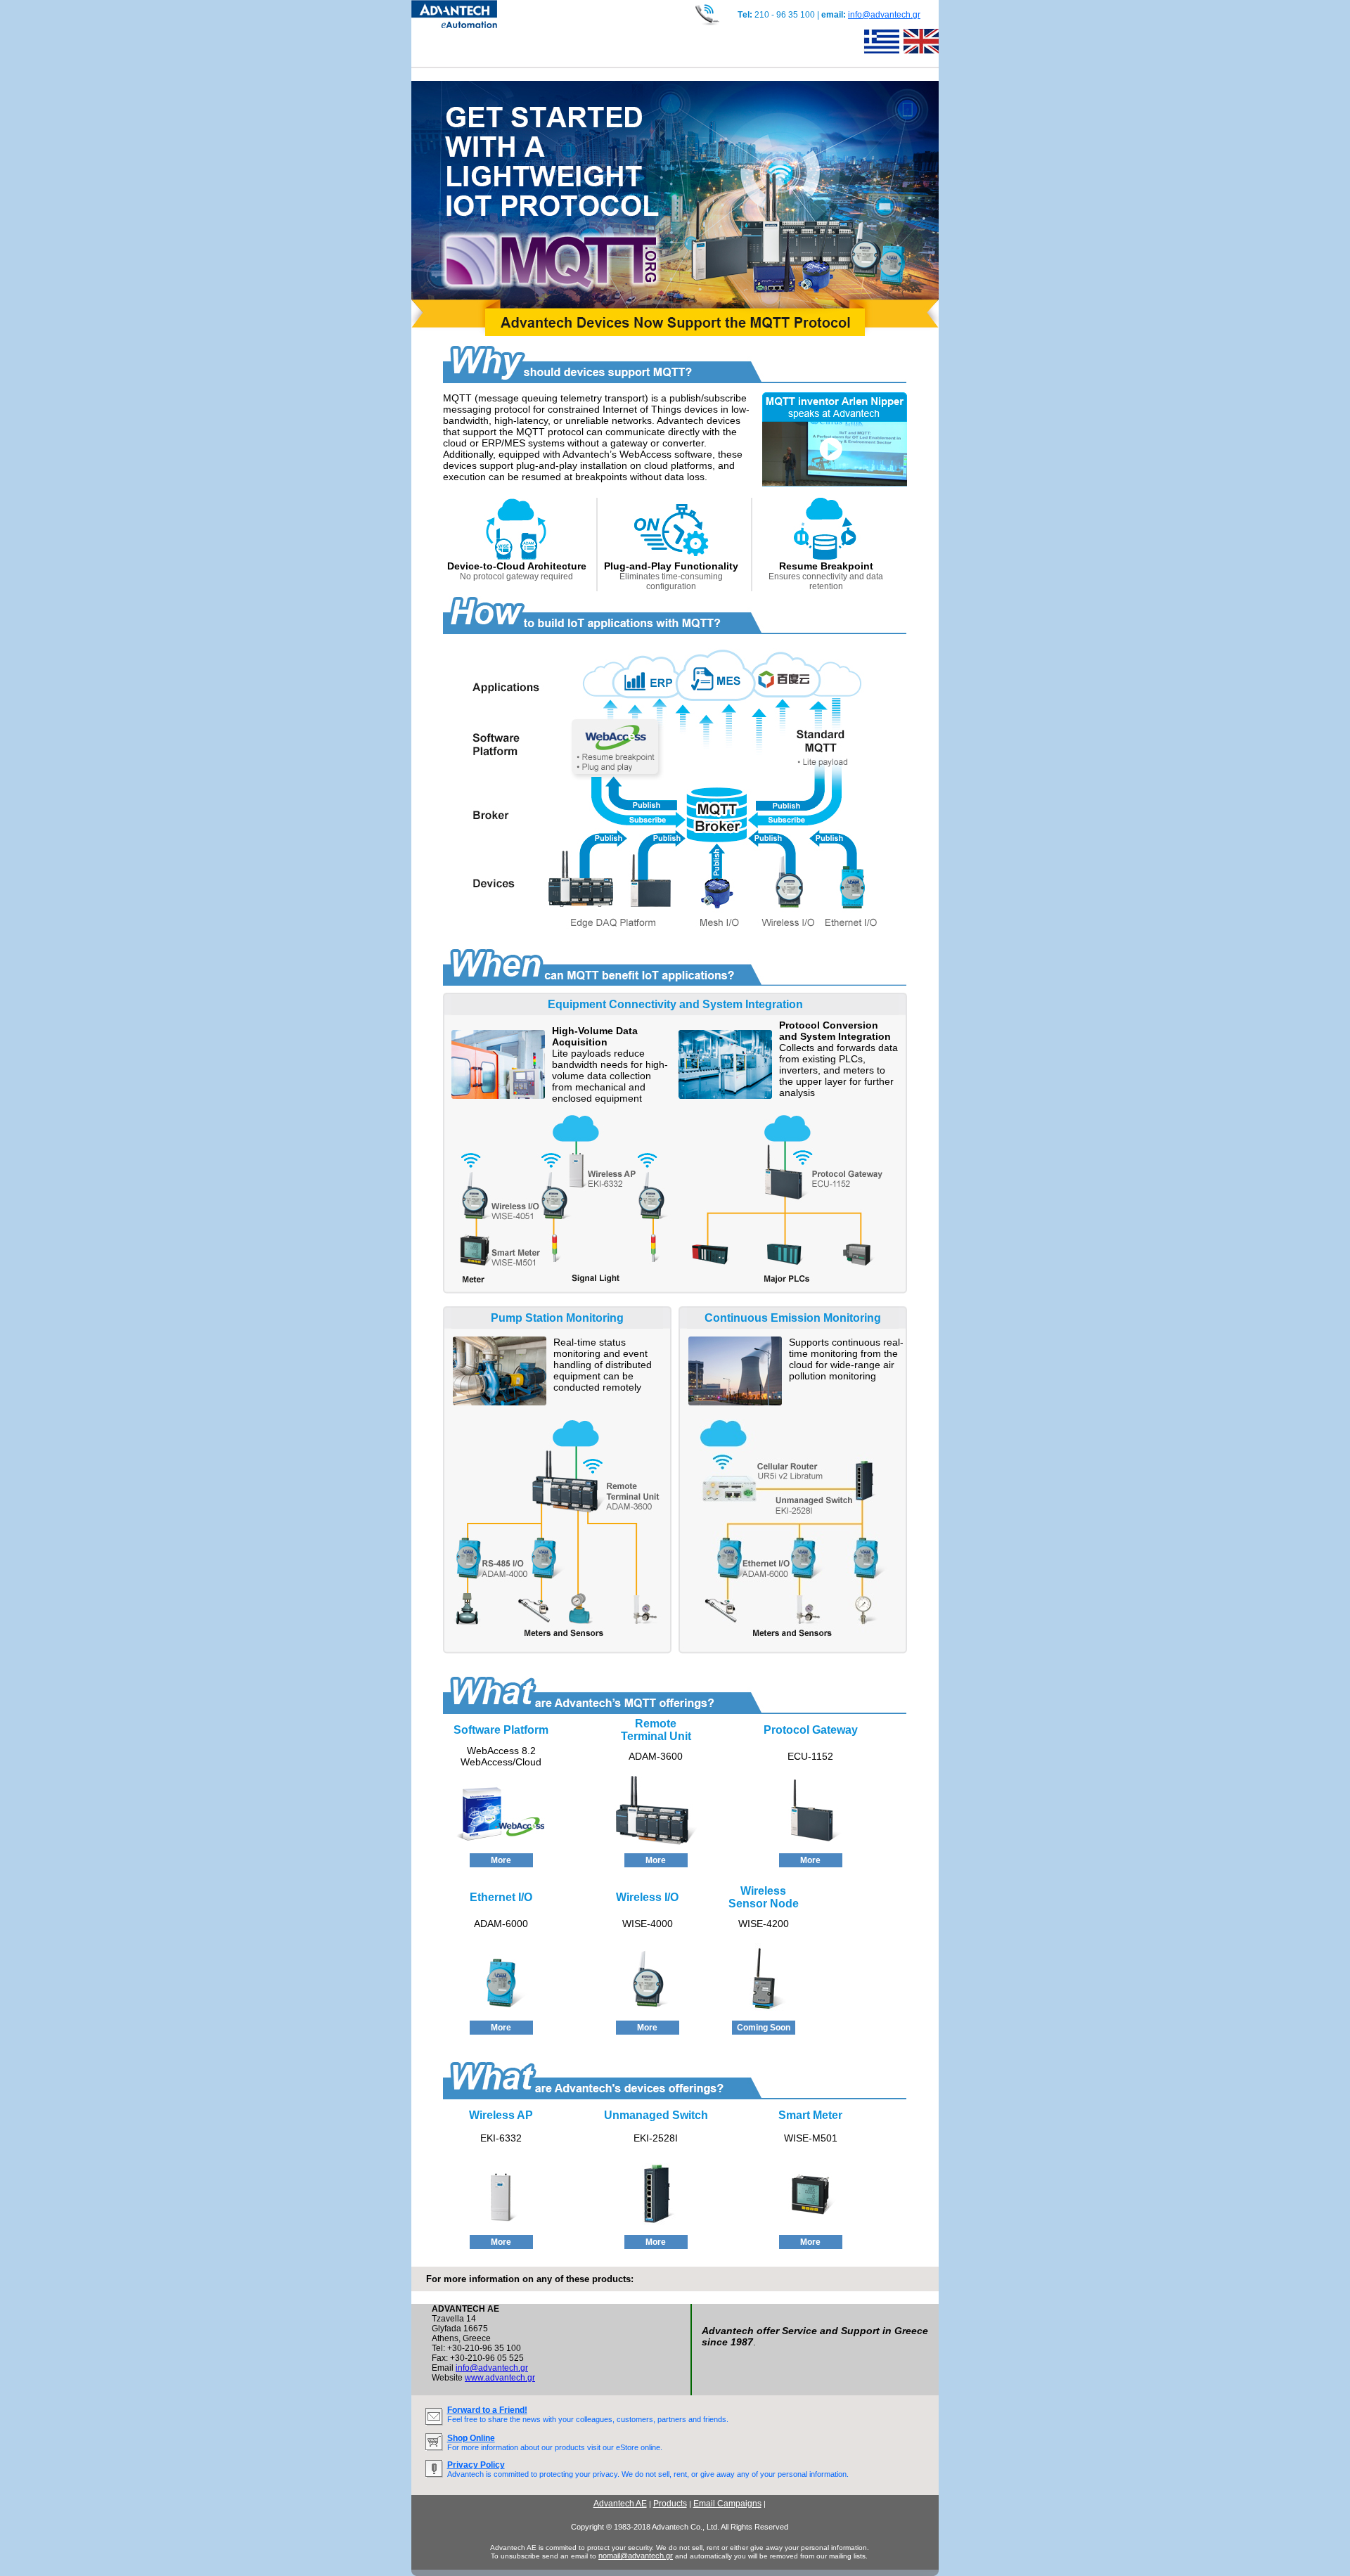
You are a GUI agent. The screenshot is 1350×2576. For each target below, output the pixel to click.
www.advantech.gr (500, 2378)
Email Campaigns (727, 2504)
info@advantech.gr (884, 15)
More (501, 1860)
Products (670, 2504)
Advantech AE (620, 2504)
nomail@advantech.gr (636, 2556)
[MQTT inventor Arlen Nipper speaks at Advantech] (835, 483)
